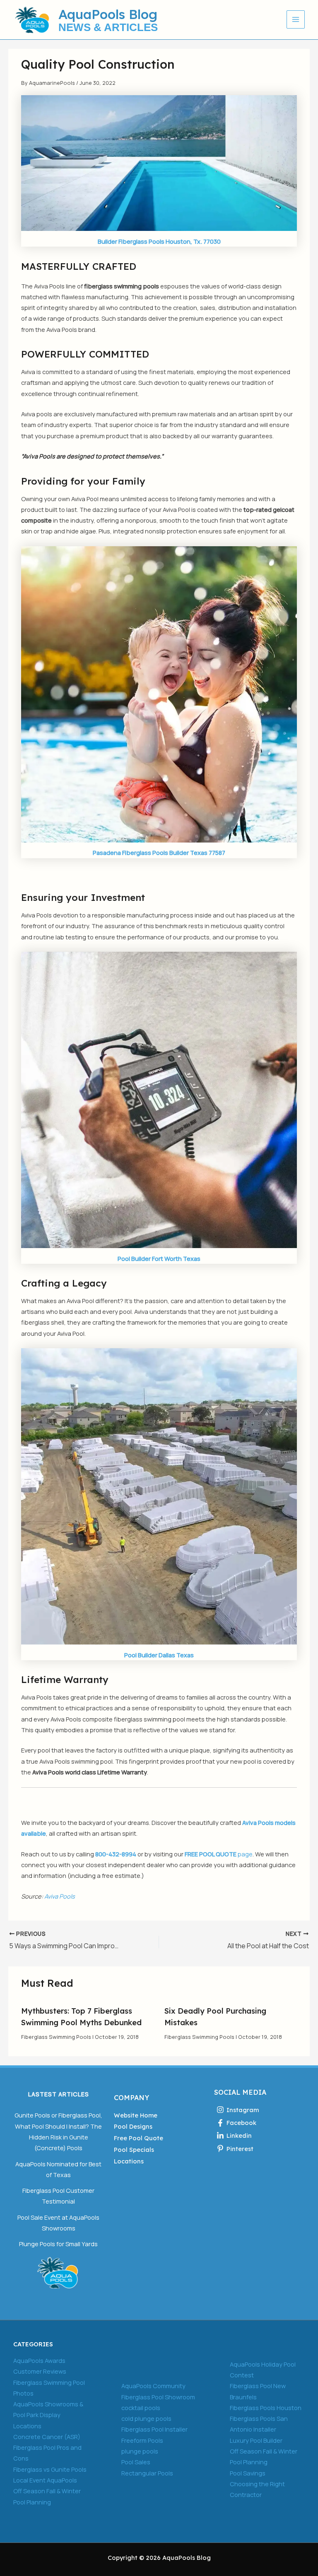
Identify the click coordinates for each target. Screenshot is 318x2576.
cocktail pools (141, 2408)
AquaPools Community (153, 2386)
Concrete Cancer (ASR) (47, 2437)
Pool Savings (248, 2473)
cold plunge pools (146, 2418)
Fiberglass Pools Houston (266, 2408)
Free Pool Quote (139, 2138)
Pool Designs (133, 2126)
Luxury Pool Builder (256, 2440)
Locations (129, 2161)
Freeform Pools (142, 2440)
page (219, 1854)
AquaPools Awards (39, 2360)
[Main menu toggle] (296, 19)
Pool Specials (134, 2150)
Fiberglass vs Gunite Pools (50, 2469)
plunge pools (140, 2451)
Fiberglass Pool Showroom (158, 2397)
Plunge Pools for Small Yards (58, 2244)
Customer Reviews (40, 2371)
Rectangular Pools (147, 2473)
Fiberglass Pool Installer (154, 2429)
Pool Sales (136, 2462)
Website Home (136, 2115)
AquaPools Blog (108, 14)
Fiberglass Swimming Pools (56, 2037)
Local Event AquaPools (45, 2480)
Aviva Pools (60, 1896)
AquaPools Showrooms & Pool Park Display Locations (48, 2415)
